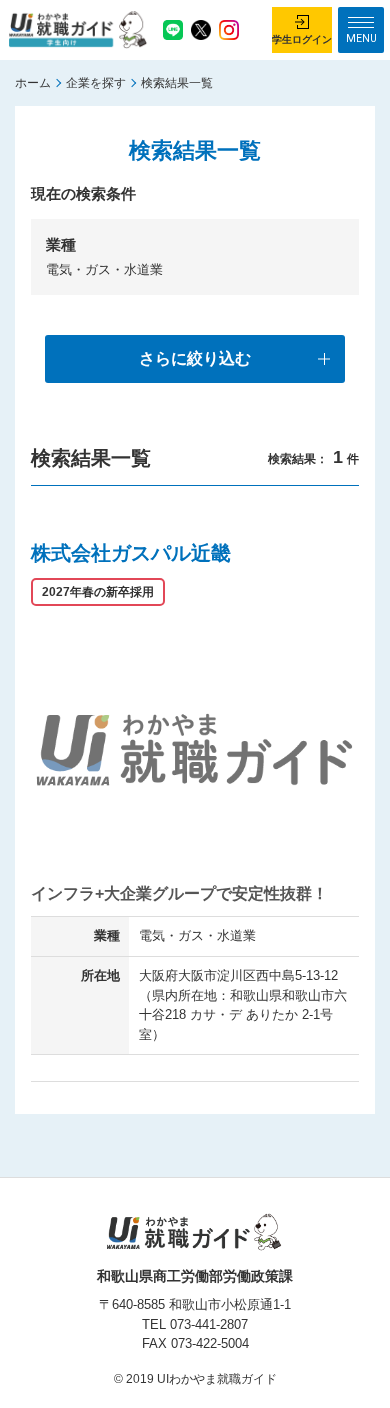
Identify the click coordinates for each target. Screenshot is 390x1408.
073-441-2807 (209, 1324)
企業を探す (96, 83)
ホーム (33, 83)
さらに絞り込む (195, 358)
